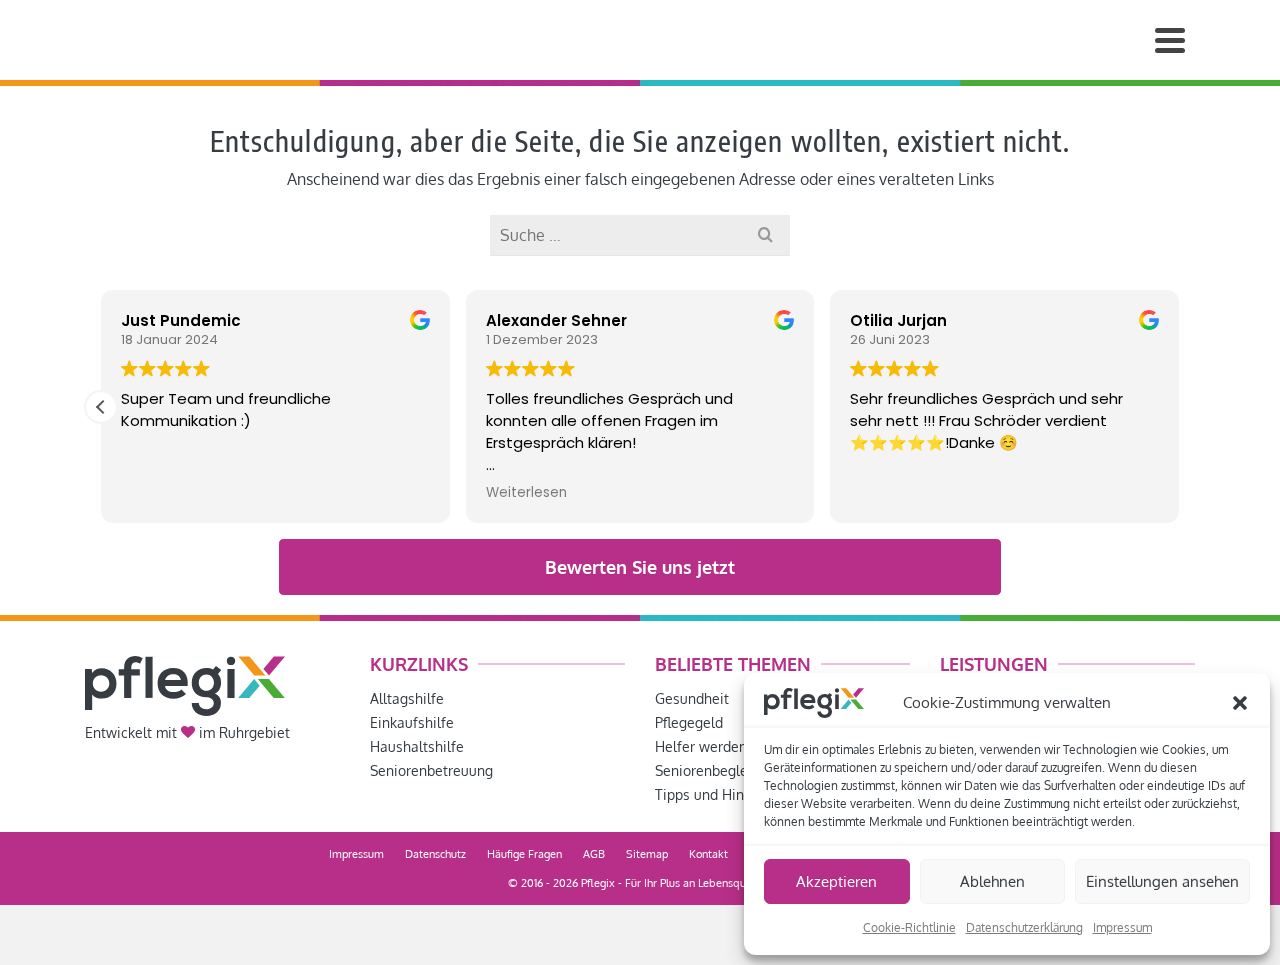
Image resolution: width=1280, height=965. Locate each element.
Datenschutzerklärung (1024, 927)
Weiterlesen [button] (526, 493)
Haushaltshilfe (417, 746)
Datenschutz (435, 854)
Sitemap (647, 854)
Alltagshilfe (407, 698)
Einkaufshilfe (412, 722)
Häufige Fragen (524, 854)
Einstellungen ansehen (1162, 881)
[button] (1240, 703)
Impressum (1122, 927)
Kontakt (708, 854)
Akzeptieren (836, 881)
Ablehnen (992, 881)
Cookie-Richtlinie (909, 927)
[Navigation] (1170, 40)
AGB (594, 854)
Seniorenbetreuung (431, 770)
